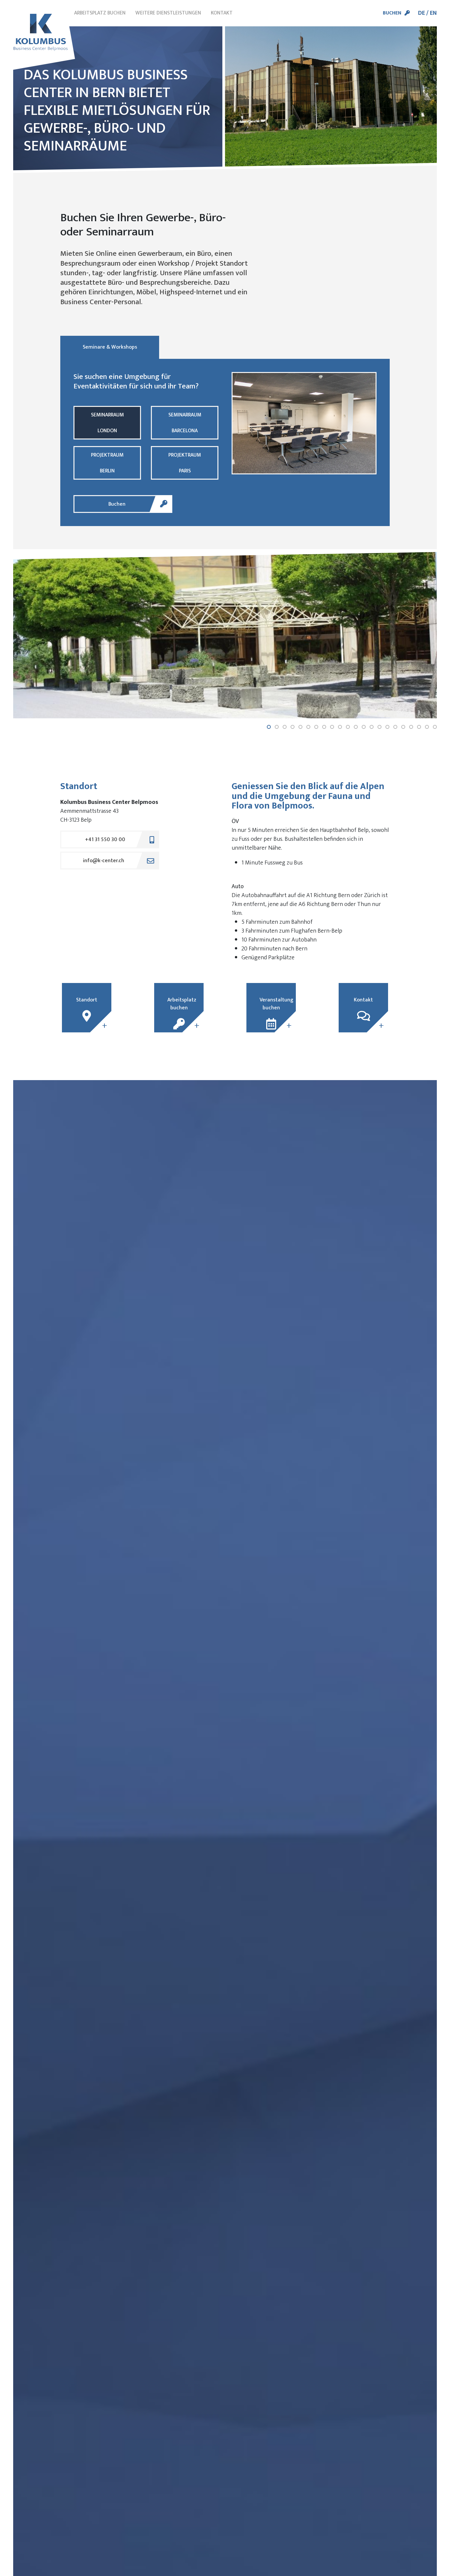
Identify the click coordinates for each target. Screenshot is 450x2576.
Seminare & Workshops (110, 347)
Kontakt (222, 13)
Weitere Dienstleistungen (168, 13)
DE (422, 13)
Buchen (392, 13)
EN (433, 13)
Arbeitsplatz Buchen (100, 13)
